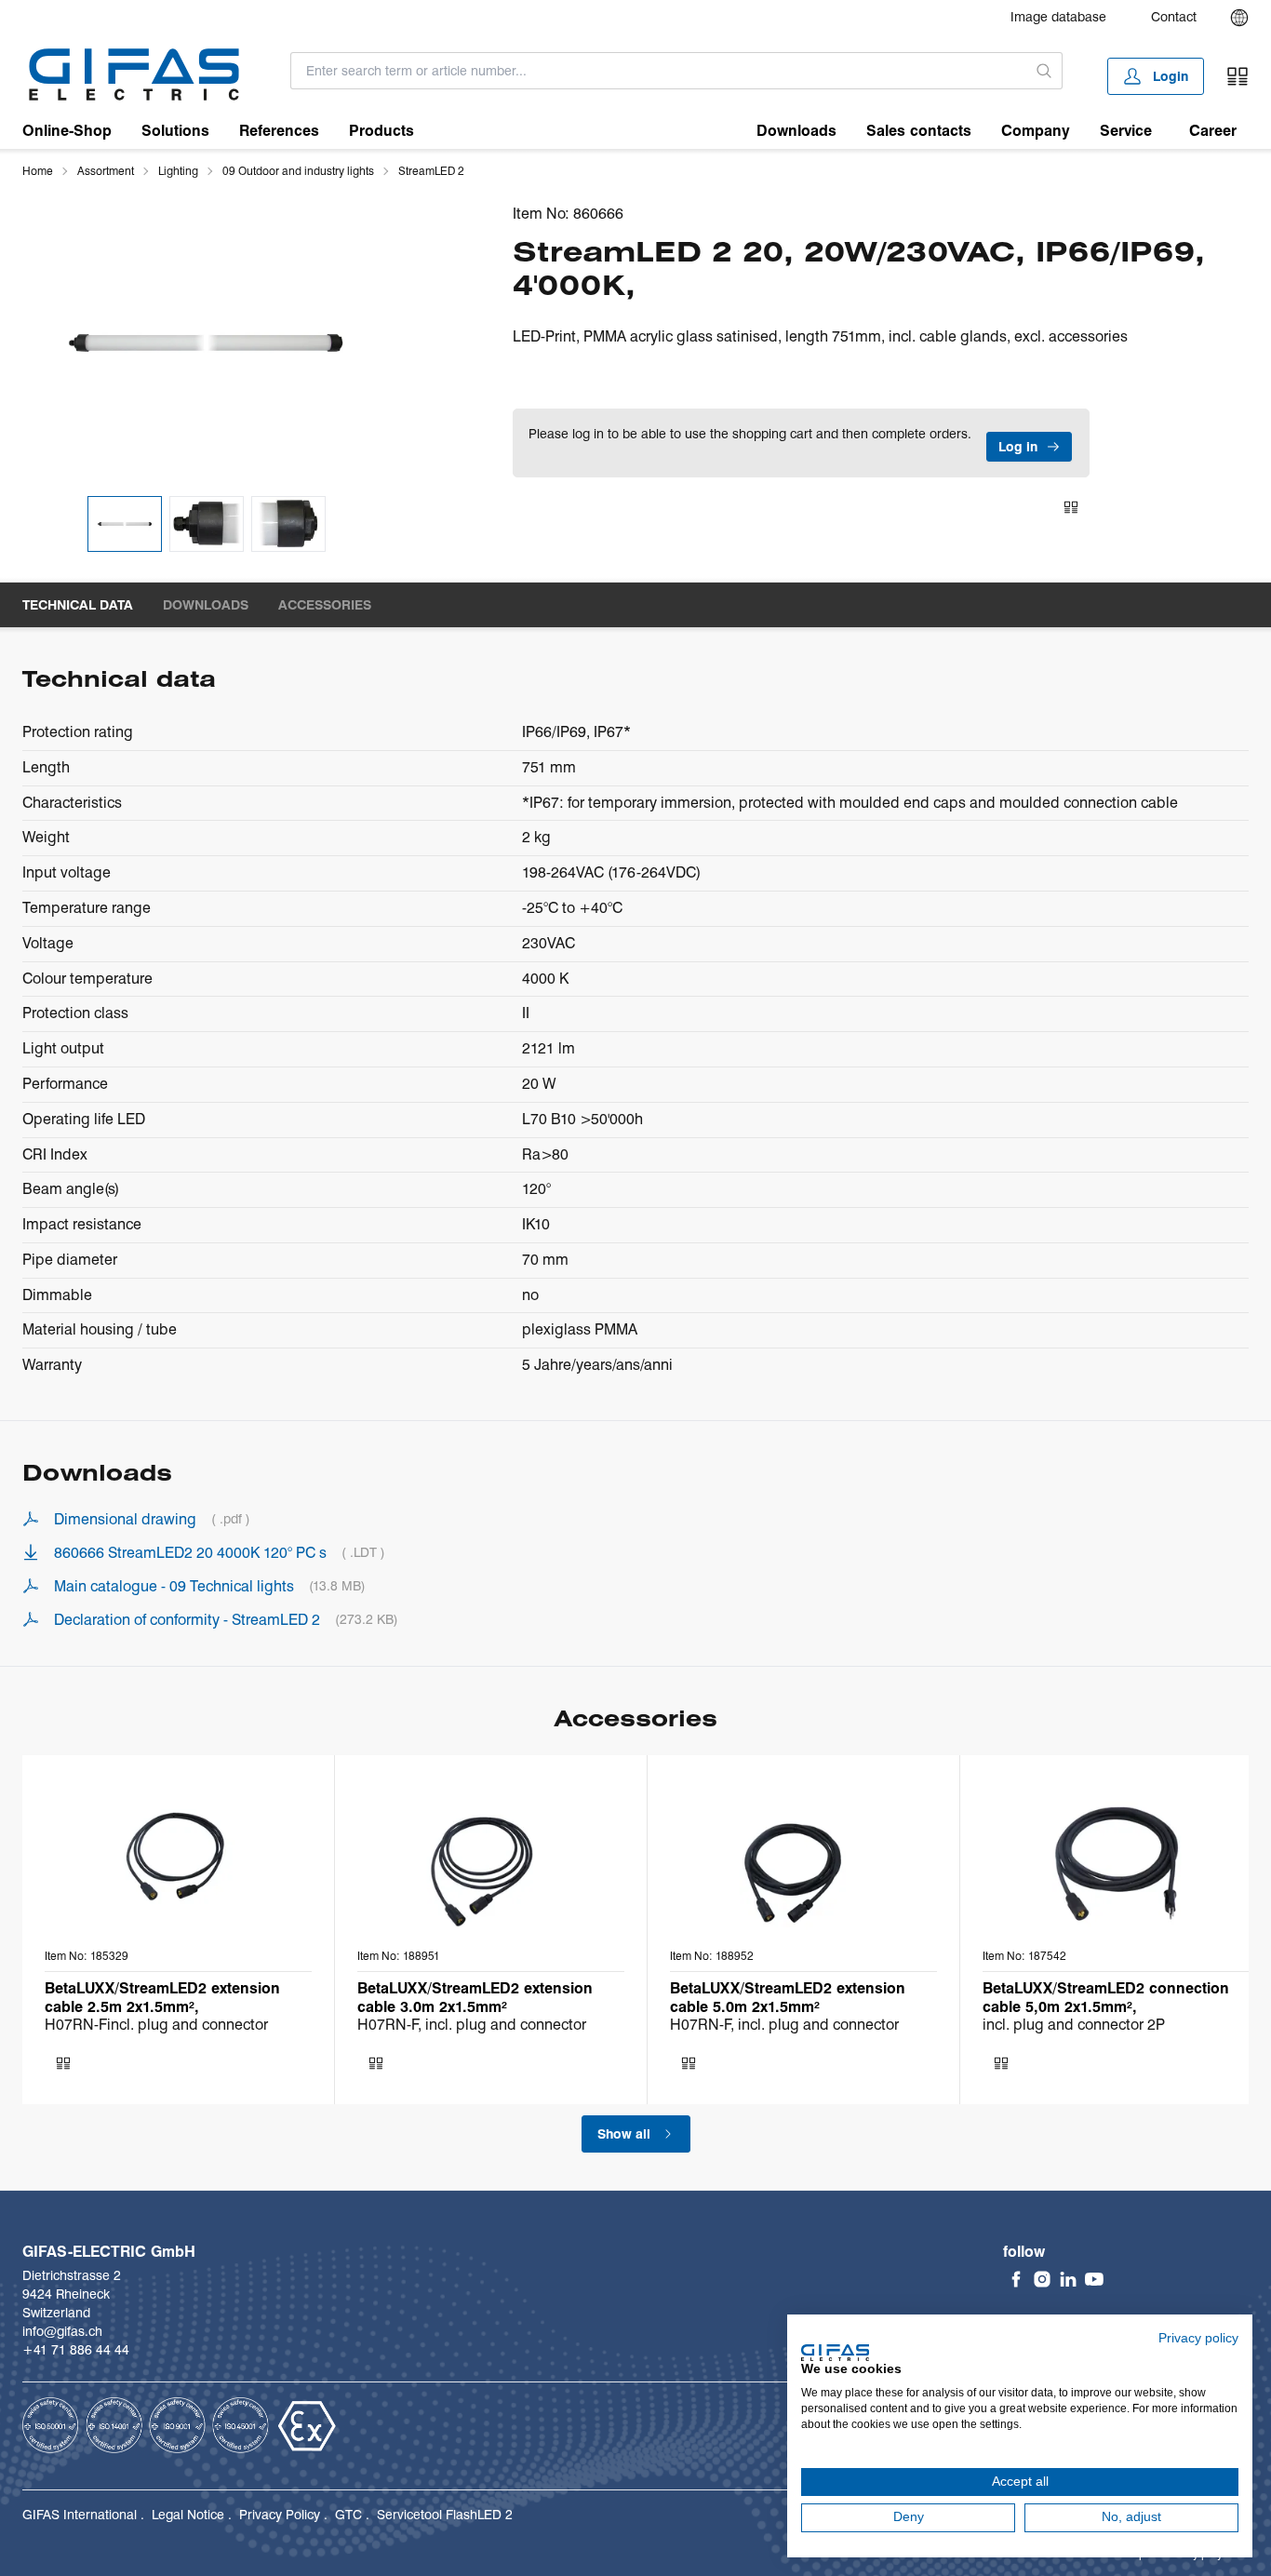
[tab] (125, 524)
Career (1213, 131)
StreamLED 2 (431, 171)
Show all (624, 2134)
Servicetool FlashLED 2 (445, 2515)
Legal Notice (188, 2515)
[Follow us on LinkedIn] (1068, 2279)
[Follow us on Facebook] (1016, 2279)
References (279, 131)
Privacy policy (1198, 2338)
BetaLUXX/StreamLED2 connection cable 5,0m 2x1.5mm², (1106, 1997)
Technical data (78, 605)
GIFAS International (80, 2515)
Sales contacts (919, 131)
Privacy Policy (280, 2515)
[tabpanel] (206, 343)
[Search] (1045, 71)
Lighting (178, 171)
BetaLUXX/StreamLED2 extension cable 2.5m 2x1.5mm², (162, 1997)
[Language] (1239, 18)
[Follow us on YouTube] (1094, 2279)
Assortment (106, 171)
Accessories (325, 605)
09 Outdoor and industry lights (298, 171)
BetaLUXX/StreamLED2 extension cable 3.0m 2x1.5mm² (475, 1997)
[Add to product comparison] (1071, 507)
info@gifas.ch (62, 2331)
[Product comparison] (1238, 76)
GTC (348, 2515)
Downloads (796, 131)
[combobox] (659, 71)
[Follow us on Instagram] (1042, 2279)
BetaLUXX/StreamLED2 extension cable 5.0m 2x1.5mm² (788, 1997)
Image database (1058, 17)
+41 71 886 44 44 (76, 2350)
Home (38, 171)
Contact (1174, 17)
